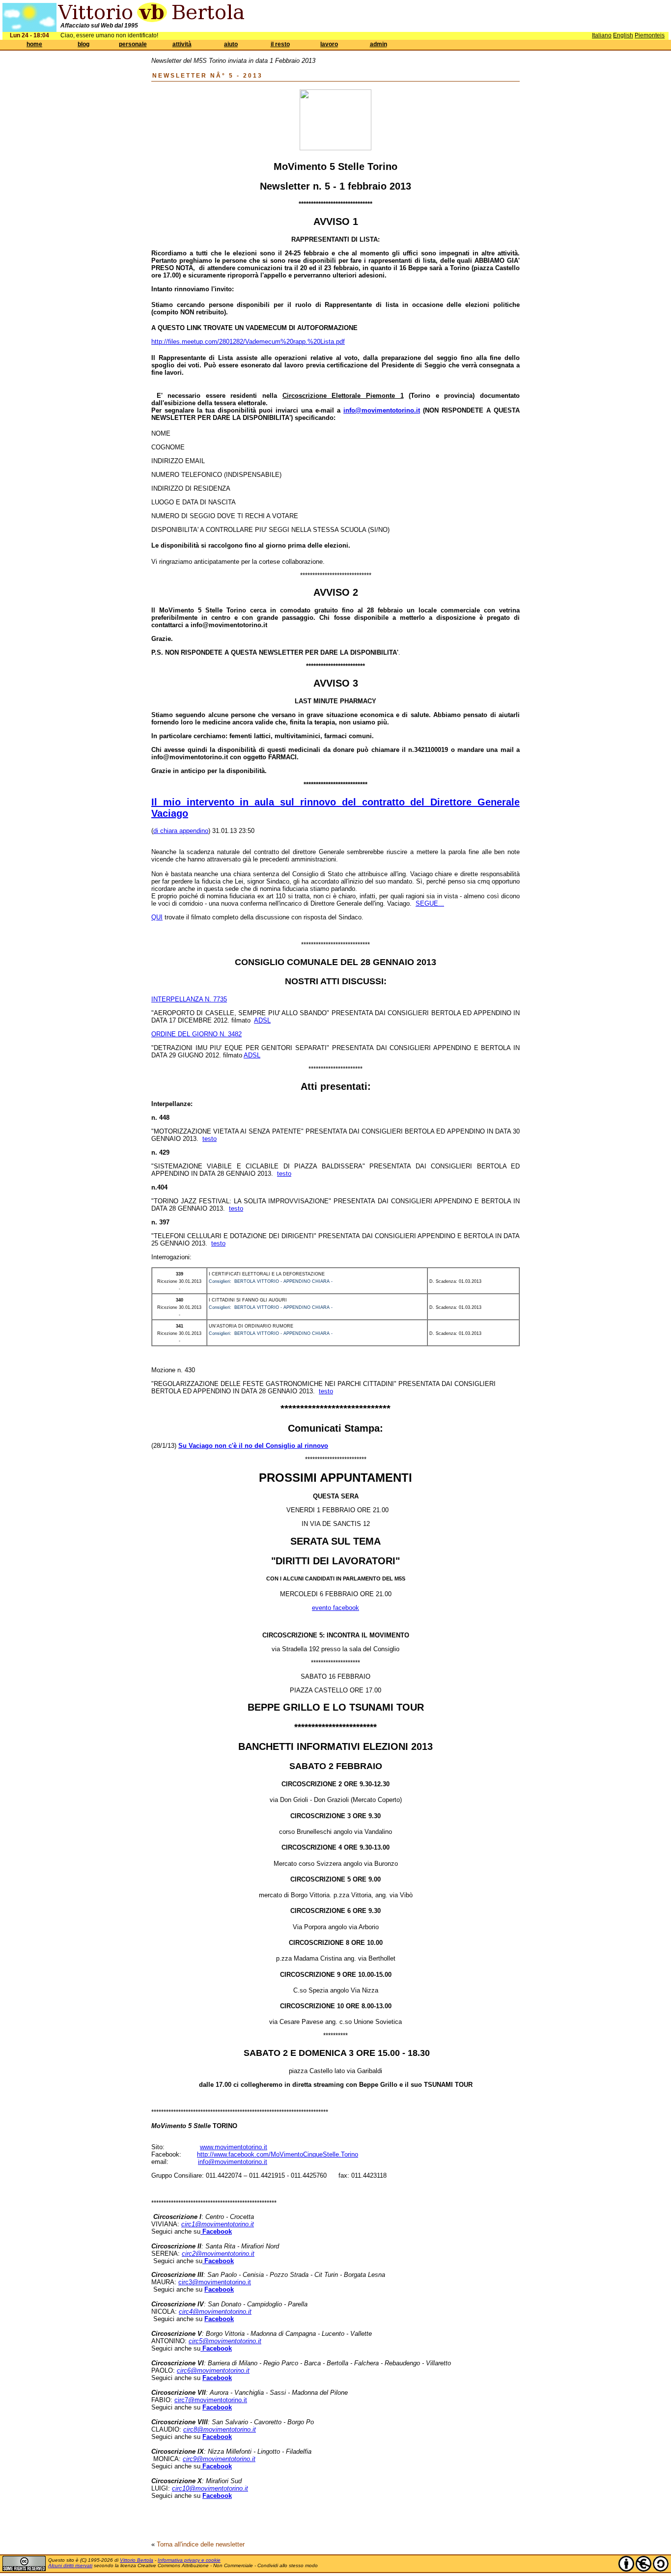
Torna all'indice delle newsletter (201, 2544)
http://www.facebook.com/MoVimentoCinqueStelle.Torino (278, 2154)
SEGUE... (430, 903)
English (623, 35)
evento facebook (335, 1608)
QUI (157, 917)
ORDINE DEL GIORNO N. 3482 (196, 1034)
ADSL (262, 1020)
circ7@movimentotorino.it (211, 2400)
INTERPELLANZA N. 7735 (189, 999)
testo (210, 1139)
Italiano (602, 35)
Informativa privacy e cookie (189, 2560)
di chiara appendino (181, 831)
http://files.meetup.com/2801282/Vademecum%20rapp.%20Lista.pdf (248, 342)
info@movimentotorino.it (233, 2162)
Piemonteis (650, 35)
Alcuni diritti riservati (70, 2565)
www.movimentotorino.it (234, 2147)
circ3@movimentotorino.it (215, 2282)
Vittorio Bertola (137, 2560)
